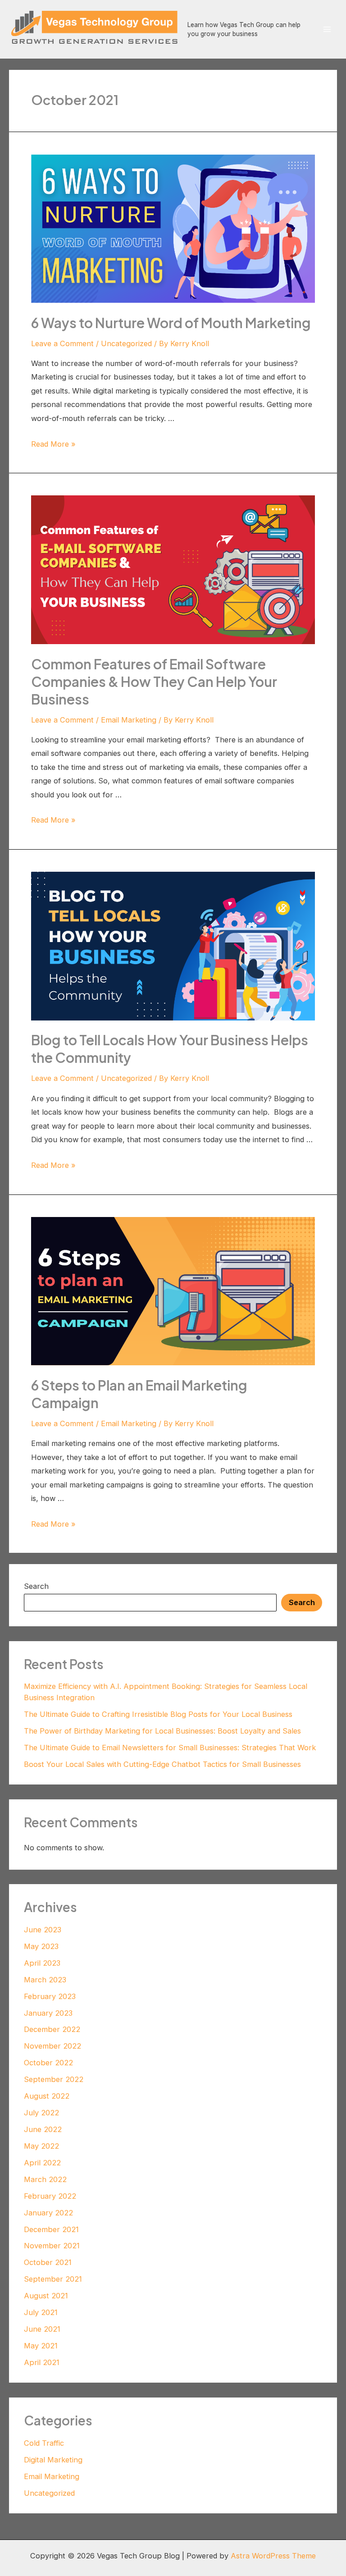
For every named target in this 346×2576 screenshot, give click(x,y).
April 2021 (42, 2362)
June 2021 (42, 2329)
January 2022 (48, 2213)
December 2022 (52, 2029)
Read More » (53, 444)
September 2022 (54, 2079)
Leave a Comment (62, 343)
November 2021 (52, 2246)
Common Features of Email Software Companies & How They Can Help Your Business (154, 682)
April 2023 (42, 1963)
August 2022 (47, 2096)
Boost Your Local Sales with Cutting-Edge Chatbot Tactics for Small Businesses (162, 1764)
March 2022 (45, 2179)
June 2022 (43, 2129)
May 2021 (41, 2346)
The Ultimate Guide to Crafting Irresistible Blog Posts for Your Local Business (158, 1714)
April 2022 (42, 2163)
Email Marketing (129, 720)
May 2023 (41, 1946)
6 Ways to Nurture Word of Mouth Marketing (171, 323)
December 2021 (51, 2229)
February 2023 (50, 1996)
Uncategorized (126, 343)
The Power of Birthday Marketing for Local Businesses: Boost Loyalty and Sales (162, 1731)
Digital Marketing (53, 2460)
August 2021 (46, 2296)
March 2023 (45, 1980)
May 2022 (41, 2146)
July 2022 (41, 2113)
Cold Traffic (44, 2443)
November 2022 (52, 2046)
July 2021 (41, 2312)
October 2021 (48, 2262)
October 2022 (48, 2063)
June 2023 (43, 1930)
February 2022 (50, 2196)
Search (36, 1586)
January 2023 (48, 2013)
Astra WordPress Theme (273, 2556)
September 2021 (53, 2279)
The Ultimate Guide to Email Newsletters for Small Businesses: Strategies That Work (170, 1748)
